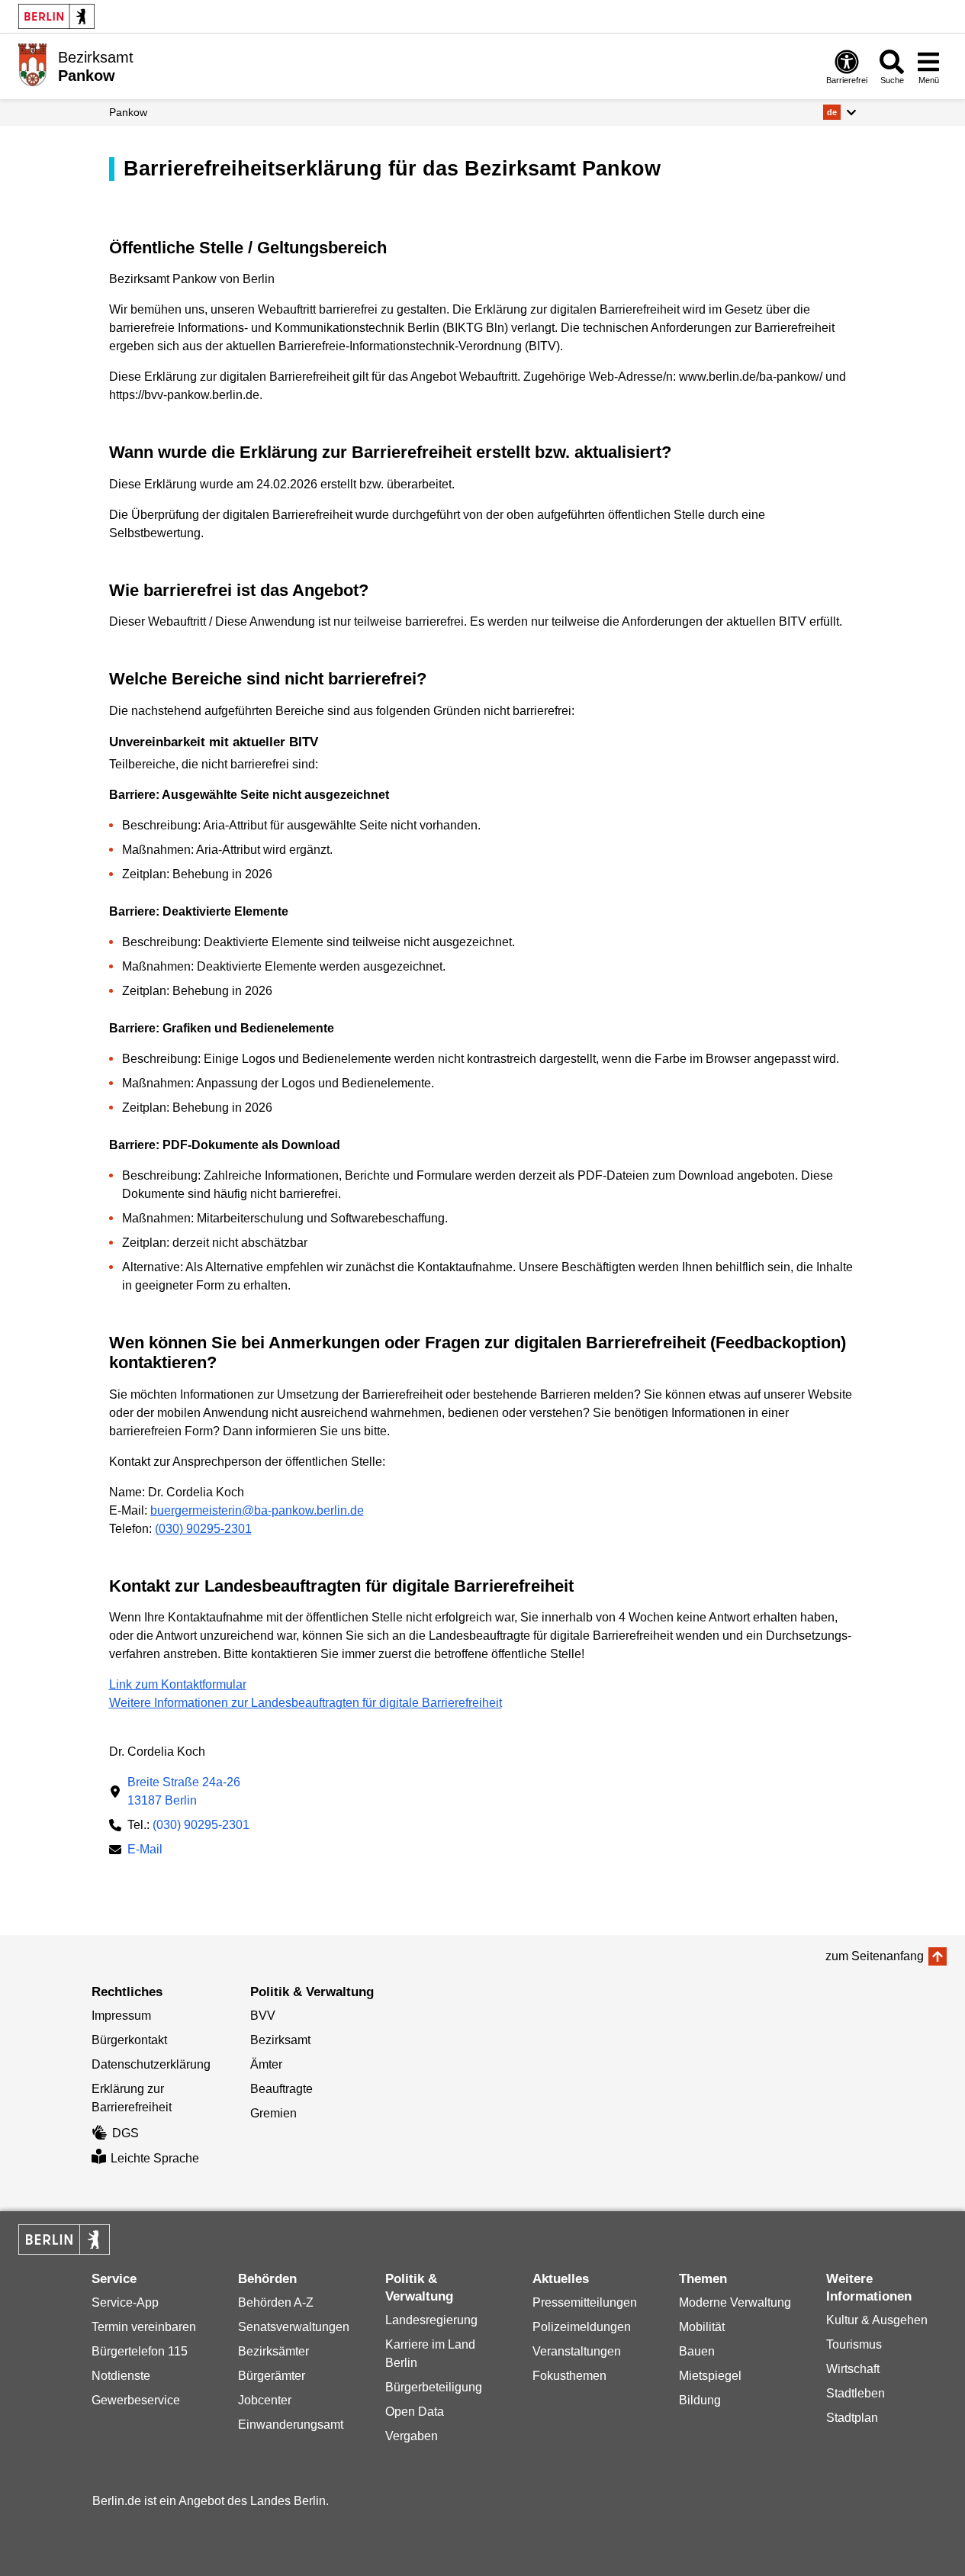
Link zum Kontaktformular (178, 1684)
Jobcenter (265, 2400)
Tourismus (854, 2344)
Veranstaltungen (577, 2351)
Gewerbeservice (136, 2400)
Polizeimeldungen (582, 2327)
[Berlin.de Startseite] (56, 16)
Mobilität (702, 2327)
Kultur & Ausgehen (877, 2320)
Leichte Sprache (155, 2158)
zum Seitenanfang (875, 1956)
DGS (125, 2133)
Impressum (121, 2016)
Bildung (700, 2400)
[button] (840, 112)
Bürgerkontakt (129, 2040)
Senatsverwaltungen (294, 2327)
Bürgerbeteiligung (434, 2387)
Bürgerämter (272, 2376)
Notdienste (121, 2376)
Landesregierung (431, 2320)
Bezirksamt (280, 2040)
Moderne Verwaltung (735, 2302)
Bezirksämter (273, 2351)
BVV (263, 2016)
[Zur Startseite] (32, 65)
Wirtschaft (853, 2369)
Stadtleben (856, 2393)
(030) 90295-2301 (203, 1529)
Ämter (266, 2064)
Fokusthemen (569, 2376)
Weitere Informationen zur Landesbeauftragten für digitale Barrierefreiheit (306, 1703)
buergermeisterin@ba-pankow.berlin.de (257, 1510)
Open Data (415, 2412)
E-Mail (145, 1851)
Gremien (273, 2113)
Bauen (697, 2351)
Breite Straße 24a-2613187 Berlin (184, 1791)
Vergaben (412, 2436)
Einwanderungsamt (291, 2425)
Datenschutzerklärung (151, 2064)
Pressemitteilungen (585, 2302)
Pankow (128, 112)
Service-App (125, 2302)
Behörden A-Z (276, 2302)
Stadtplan (852, 2418)
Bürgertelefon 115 (140, 2351)
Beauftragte (281, 2089)
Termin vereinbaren (144, 2327)
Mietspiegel (710, 2376)
